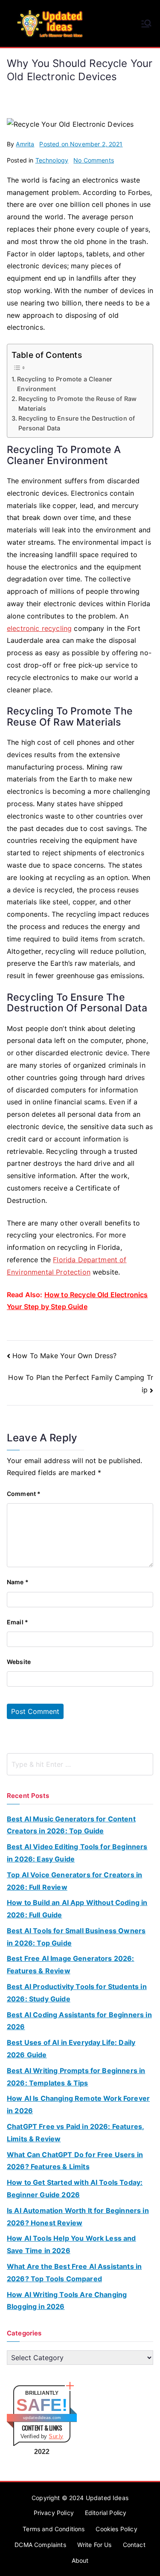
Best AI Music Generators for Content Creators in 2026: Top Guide (71, 1825)
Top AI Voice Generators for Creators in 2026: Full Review (74, 1881)
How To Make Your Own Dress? (64, 1356)
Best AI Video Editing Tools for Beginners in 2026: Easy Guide (77, 1853)
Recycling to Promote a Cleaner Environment (65, 384)
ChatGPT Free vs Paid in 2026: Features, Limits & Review (76, 2133)
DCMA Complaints (40, 2545)
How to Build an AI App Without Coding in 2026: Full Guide (77, 1909)
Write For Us (95, 2545)
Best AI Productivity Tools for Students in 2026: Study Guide (77, 1993)
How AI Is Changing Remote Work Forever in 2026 (78, 2104)
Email (17, 1622)
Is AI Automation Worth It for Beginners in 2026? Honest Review (78, 2217)
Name (18, 1582)
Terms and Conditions (54, 2529)
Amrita (25, 144)
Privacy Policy (54, 2513)
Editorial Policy (106, 2513)
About (80, 2560)
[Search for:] (80, 1764)
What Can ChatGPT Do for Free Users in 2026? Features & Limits (75, 2161)
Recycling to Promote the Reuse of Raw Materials (77, 404)
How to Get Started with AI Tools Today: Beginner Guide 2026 (75, 2188)
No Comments (94, 160)
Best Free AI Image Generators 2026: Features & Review (71, 1965)
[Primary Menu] (146, 23)
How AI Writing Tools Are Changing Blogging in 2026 (67, 2301)
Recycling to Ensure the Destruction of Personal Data (77, 423)
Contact (134, 2545)
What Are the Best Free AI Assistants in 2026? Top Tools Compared (74, 2273)
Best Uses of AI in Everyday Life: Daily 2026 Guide (71, 2049)
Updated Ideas (107, 2498)
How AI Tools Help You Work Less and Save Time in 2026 (71, 2244)
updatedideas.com (42, 2418)
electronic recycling (39, 628)
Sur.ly (56, 2436)
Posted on (81, 144)
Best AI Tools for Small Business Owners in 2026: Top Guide (76, 1937)
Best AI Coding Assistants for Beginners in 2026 (79, 2021)
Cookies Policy (116, 2529)
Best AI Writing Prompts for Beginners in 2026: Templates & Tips (76, 2077)
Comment (24, 1494)
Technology (52, 160)
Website (19, 1662)
